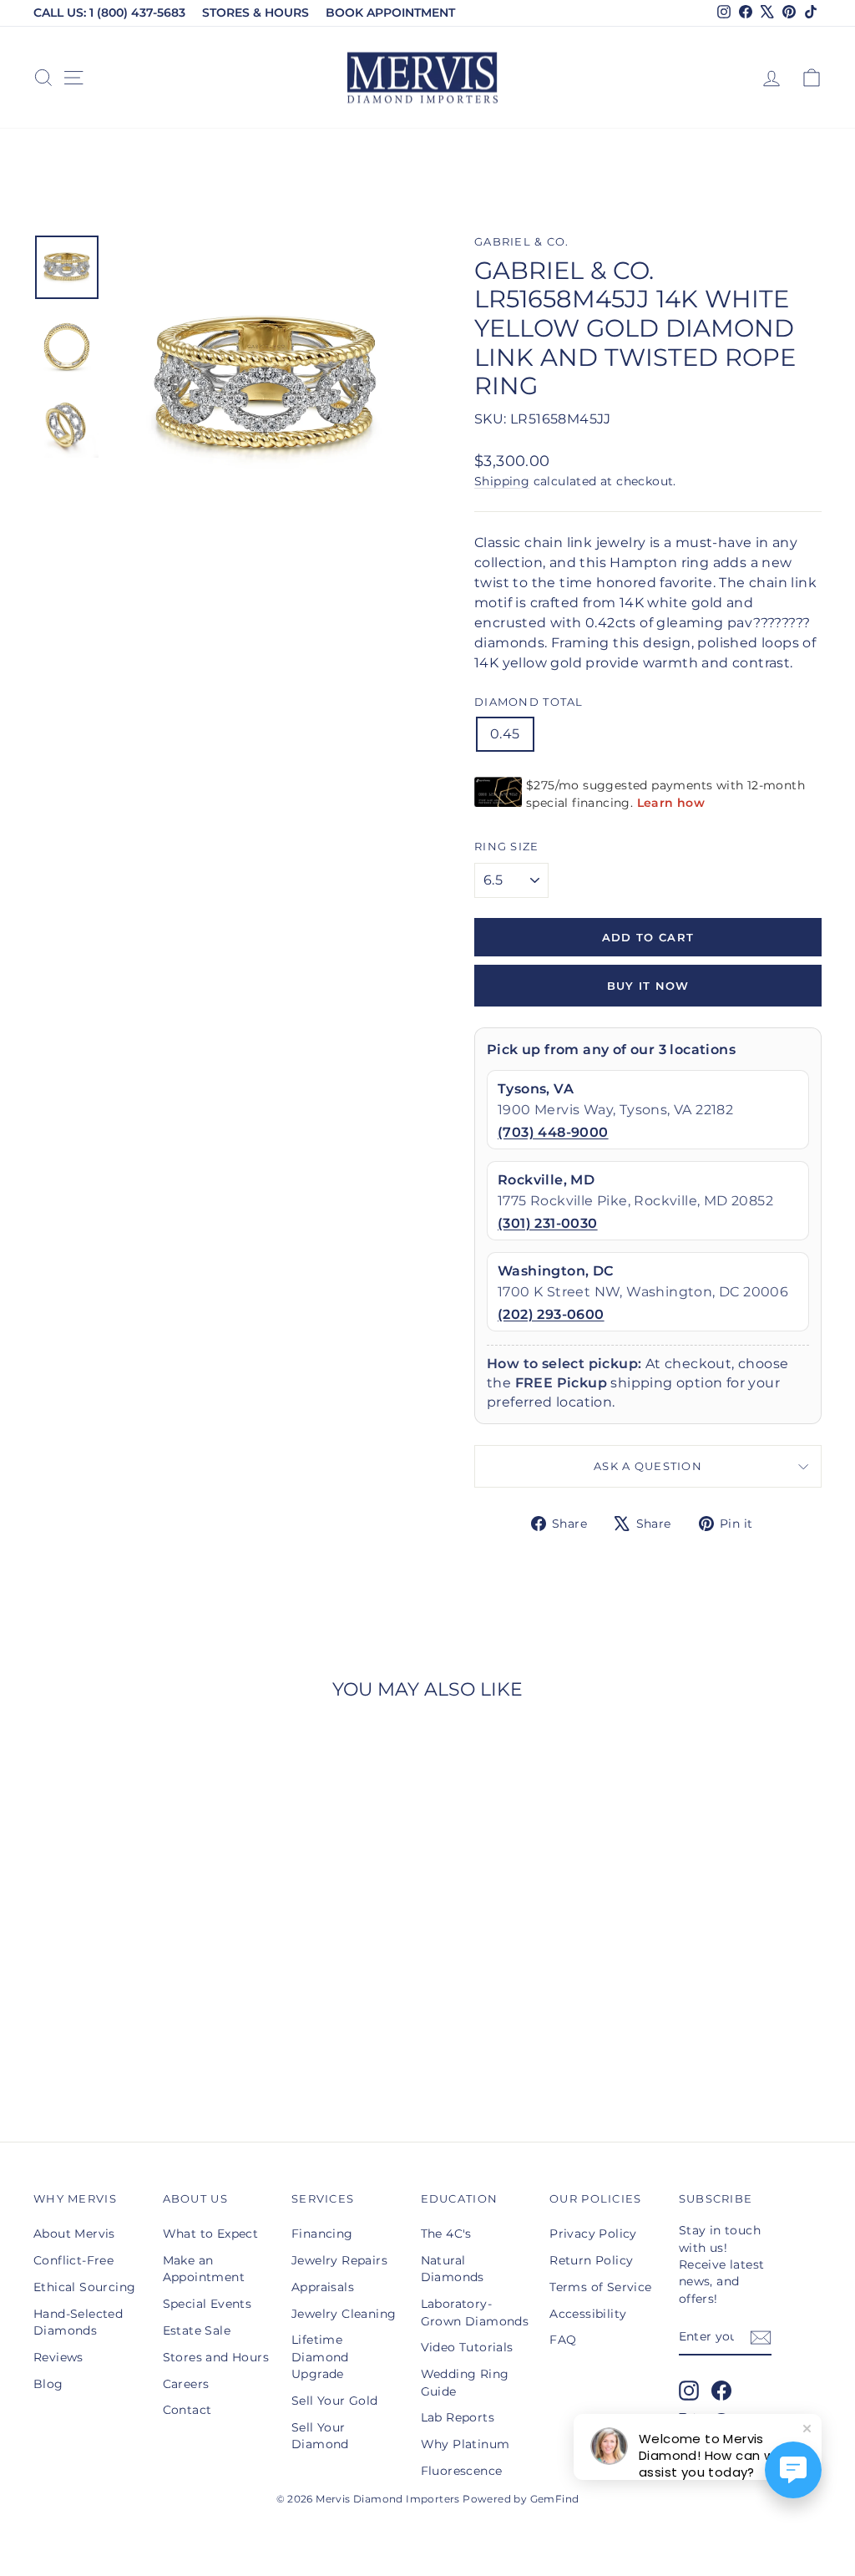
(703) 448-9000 (553, 1132)
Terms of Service (600, 2287)
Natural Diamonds (453, 2269)
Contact (187, 2410)
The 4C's (446, 2234)
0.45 (505, 734)
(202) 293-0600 (551, 1314)
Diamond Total (529, 702)
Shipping (502, 481)
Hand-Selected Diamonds (78, 2322)
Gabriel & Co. (522, 242)
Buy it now (648, 986)
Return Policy (591, 2260)
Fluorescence (462, 2471)
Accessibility (588, 2314)
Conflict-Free (73, 2260)
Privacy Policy (593, 2234)
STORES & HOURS (255, 13)
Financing (322, 2234)
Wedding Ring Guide (465, 2382)
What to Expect (211, 2234)
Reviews (58, 2357)
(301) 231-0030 (548, 1223)
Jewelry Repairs (339, 2260)
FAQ (563, 2340)
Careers (186, 2384)
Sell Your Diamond (320, 2436)
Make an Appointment (204, 2269)
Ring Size (507, 847)
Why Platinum (465, 2444)
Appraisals (323, 2287)
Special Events (207, 2304)
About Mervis (74, 2234)
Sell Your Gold (335, 2401)
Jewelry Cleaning (344, 2314)
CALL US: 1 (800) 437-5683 (109, 13)
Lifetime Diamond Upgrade (320, 2357)
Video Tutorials (467, 2347)
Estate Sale (197, 2330)
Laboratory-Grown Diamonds (475, 2312)
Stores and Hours (216, 2357)
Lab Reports (458, 2417)
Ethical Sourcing (84, 2287)
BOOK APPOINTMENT (390, 13)
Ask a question (648, 1466)
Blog (48, 2384)
